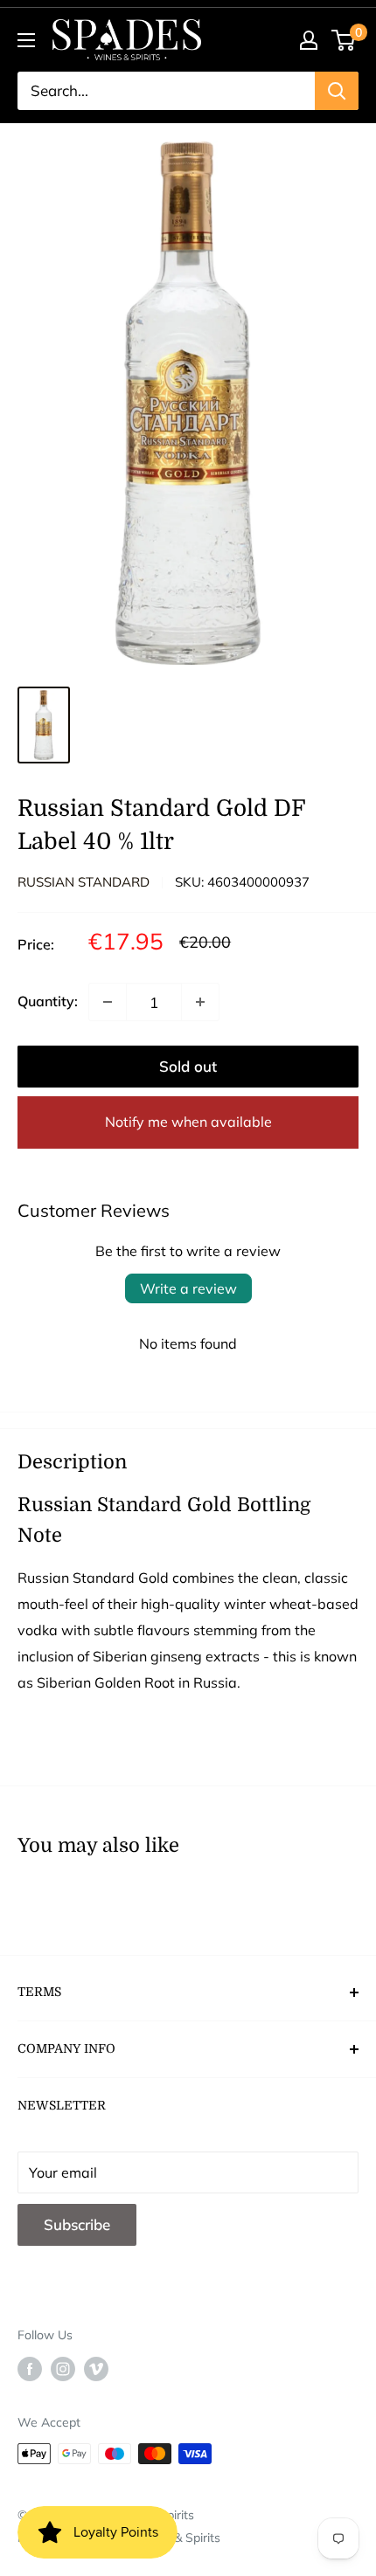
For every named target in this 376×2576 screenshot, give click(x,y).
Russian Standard (84, 882)
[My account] (309, 40)
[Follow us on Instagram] (63, 2369)
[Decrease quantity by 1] (108, 1002)
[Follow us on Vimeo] (96, 2369)
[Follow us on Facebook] (30, 2369)
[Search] (337, 91)
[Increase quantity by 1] (200, 1002)
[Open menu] (26, 40)
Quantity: (48, 1001)
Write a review (188, 1288)
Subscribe (77, 2224)
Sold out (188, 1066)
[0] (344, 40)
